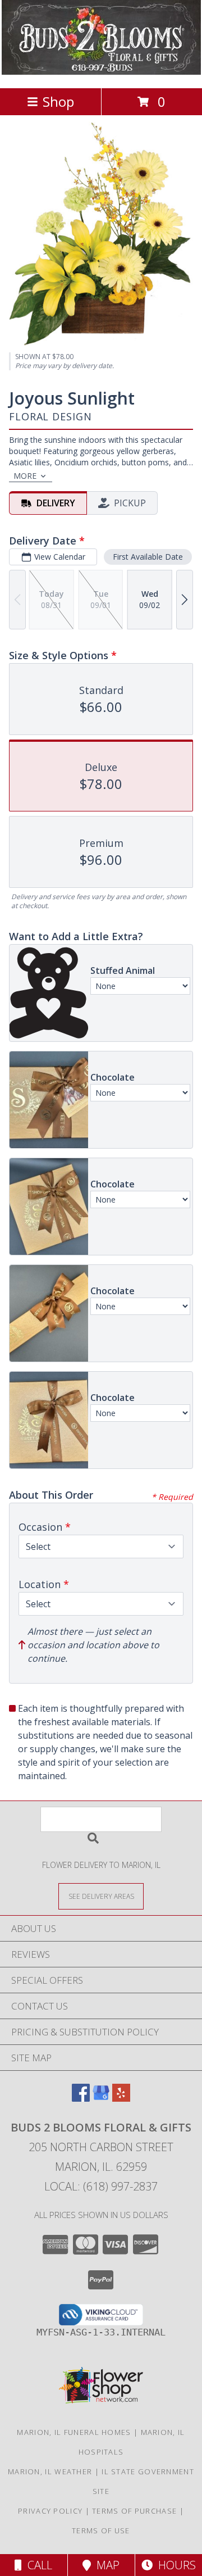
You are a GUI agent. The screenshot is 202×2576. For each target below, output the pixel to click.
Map (105, 2565)
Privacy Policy (50, 2511)
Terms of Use (101, 2530)
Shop (58, 101)
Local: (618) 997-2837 (101, 2186)
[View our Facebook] (81, 2098)
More (25, 476)
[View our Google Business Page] (101, 2098)
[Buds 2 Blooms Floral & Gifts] (101, 72)
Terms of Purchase (134, 2511)
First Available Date (148, 557)
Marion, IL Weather (50, 2471)
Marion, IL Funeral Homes (74, 2432)
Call (37, 2565)
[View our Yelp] (121, 2098)
